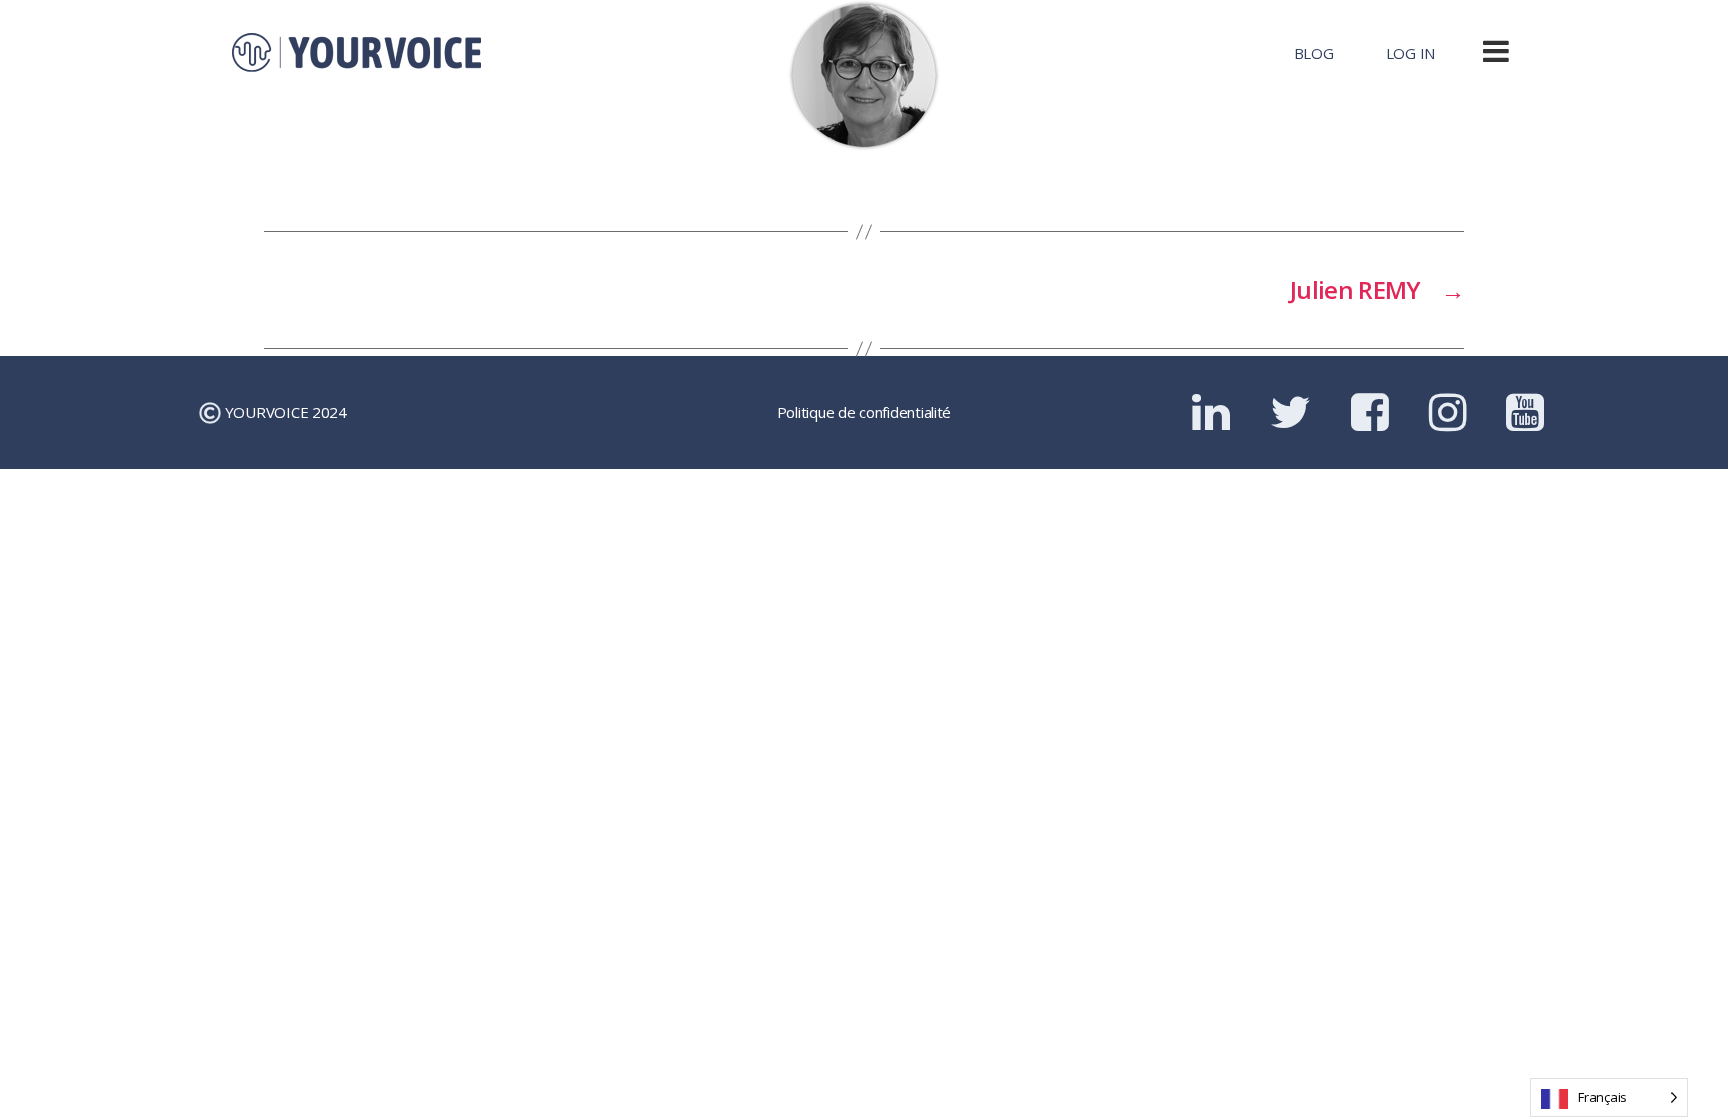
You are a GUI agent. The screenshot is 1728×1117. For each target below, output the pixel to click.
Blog (1314, 53)
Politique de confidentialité (864, 412)
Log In (1410, 53)
